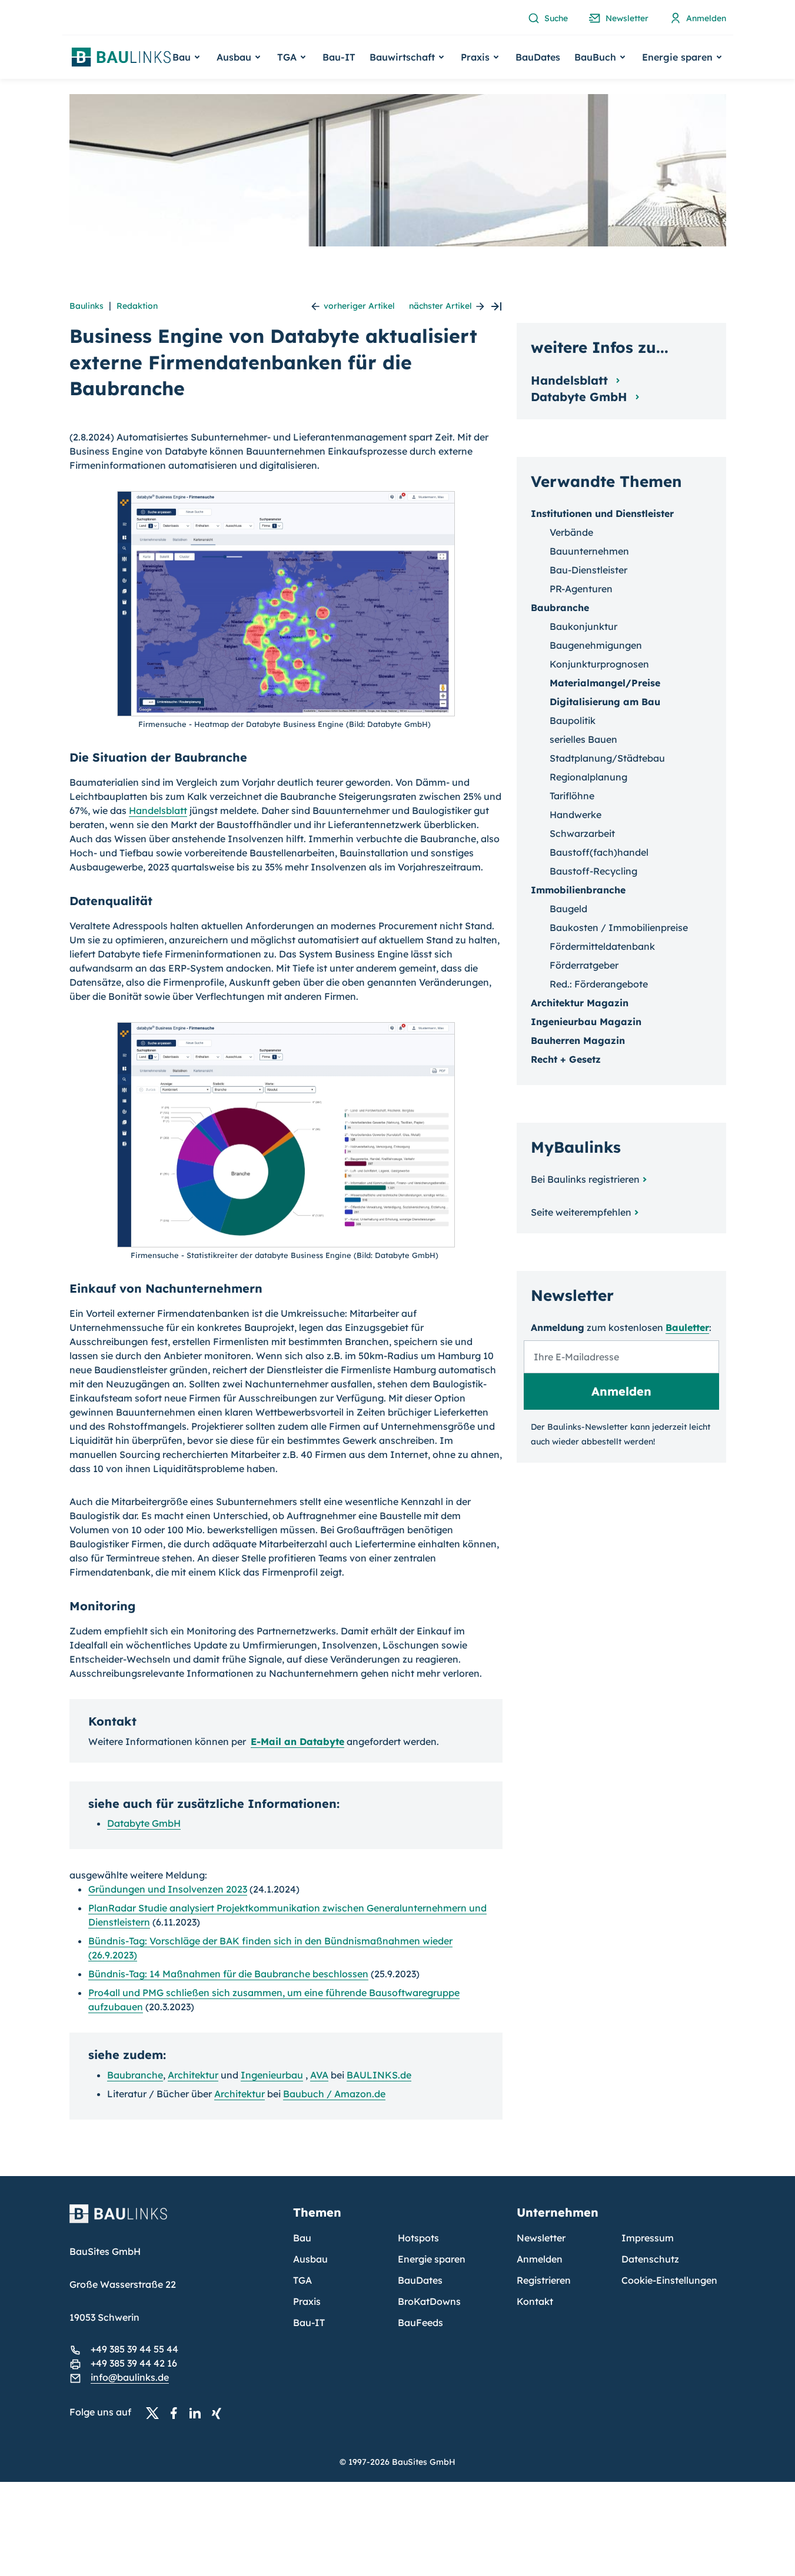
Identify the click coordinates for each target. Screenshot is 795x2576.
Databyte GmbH (144, 1823)
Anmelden (540, 2259)
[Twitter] (156, 2413)
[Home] (174, 2221)
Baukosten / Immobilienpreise (619, 927)
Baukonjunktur (583, 626)
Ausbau (310, 2259)
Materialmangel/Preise (605, 683)
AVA (319, 2075)
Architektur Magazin (580, 1003)
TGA (302, 2280)
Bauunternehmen (589, 551)
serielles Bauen (583, 739)
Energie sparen (432, 2259)
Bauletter (687, 1327)
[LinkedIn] (198, 2413)
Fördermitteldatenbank (602, 946)
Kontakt (535, 2301)
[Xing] (219, 2413)
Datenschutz (650, 2259)
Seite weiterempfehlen (581, 1212)
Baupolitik (573, 720)
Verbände (571, 532)
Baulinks (87, 306)
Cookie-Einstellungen (669, 2280)
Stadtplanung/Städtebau (607, 758)
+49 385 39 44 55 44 (134, 2349)
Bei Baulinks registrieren (585, 1179)
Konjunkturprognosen (599, 664)
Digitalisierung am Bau (605, 702)
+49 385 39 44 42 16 (134, 2363)
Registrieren (544, 2280)
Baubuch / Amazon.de (334, 2094)
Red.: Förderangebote (599, 984)
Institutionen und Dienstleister (602, 513)
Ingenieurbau (272, 2075)
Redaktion (137, 306)
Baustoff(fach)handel (599, 852)
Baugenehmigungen (596, 645)
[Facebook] (177, 2413)
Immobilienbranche (578, 890)
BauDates (538, 57)
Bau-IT (339, 57)
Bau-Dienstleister (588, 570)
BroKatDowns (429, 2301)
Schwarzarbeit (582, 833)
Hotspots (418, 2238)
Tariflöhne (572, 796)
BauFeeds (420, 2323)
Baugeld (568, 909)
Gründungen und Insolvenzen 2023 (168, 1889)
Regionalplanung (588, 777)
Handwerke (576, 815)
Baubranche (135, 2075)
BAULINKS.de (379, 2075)
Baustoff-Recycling (593, 871)
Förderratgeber (584, 965)
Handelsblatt (158, 810)
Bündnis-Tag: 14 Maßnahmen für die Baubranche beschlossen (228, 1974)
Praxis (307, 2301)
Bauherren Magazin (578, 1040)
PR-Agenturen (581, 589)
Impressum (648, 2238)
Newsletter (541, 2238)
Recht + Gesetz (566, 1059)
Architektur (193, 2075)
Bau (302, 2238)
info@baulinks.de (130, 2377)
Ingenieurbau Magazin (586, 1022)
